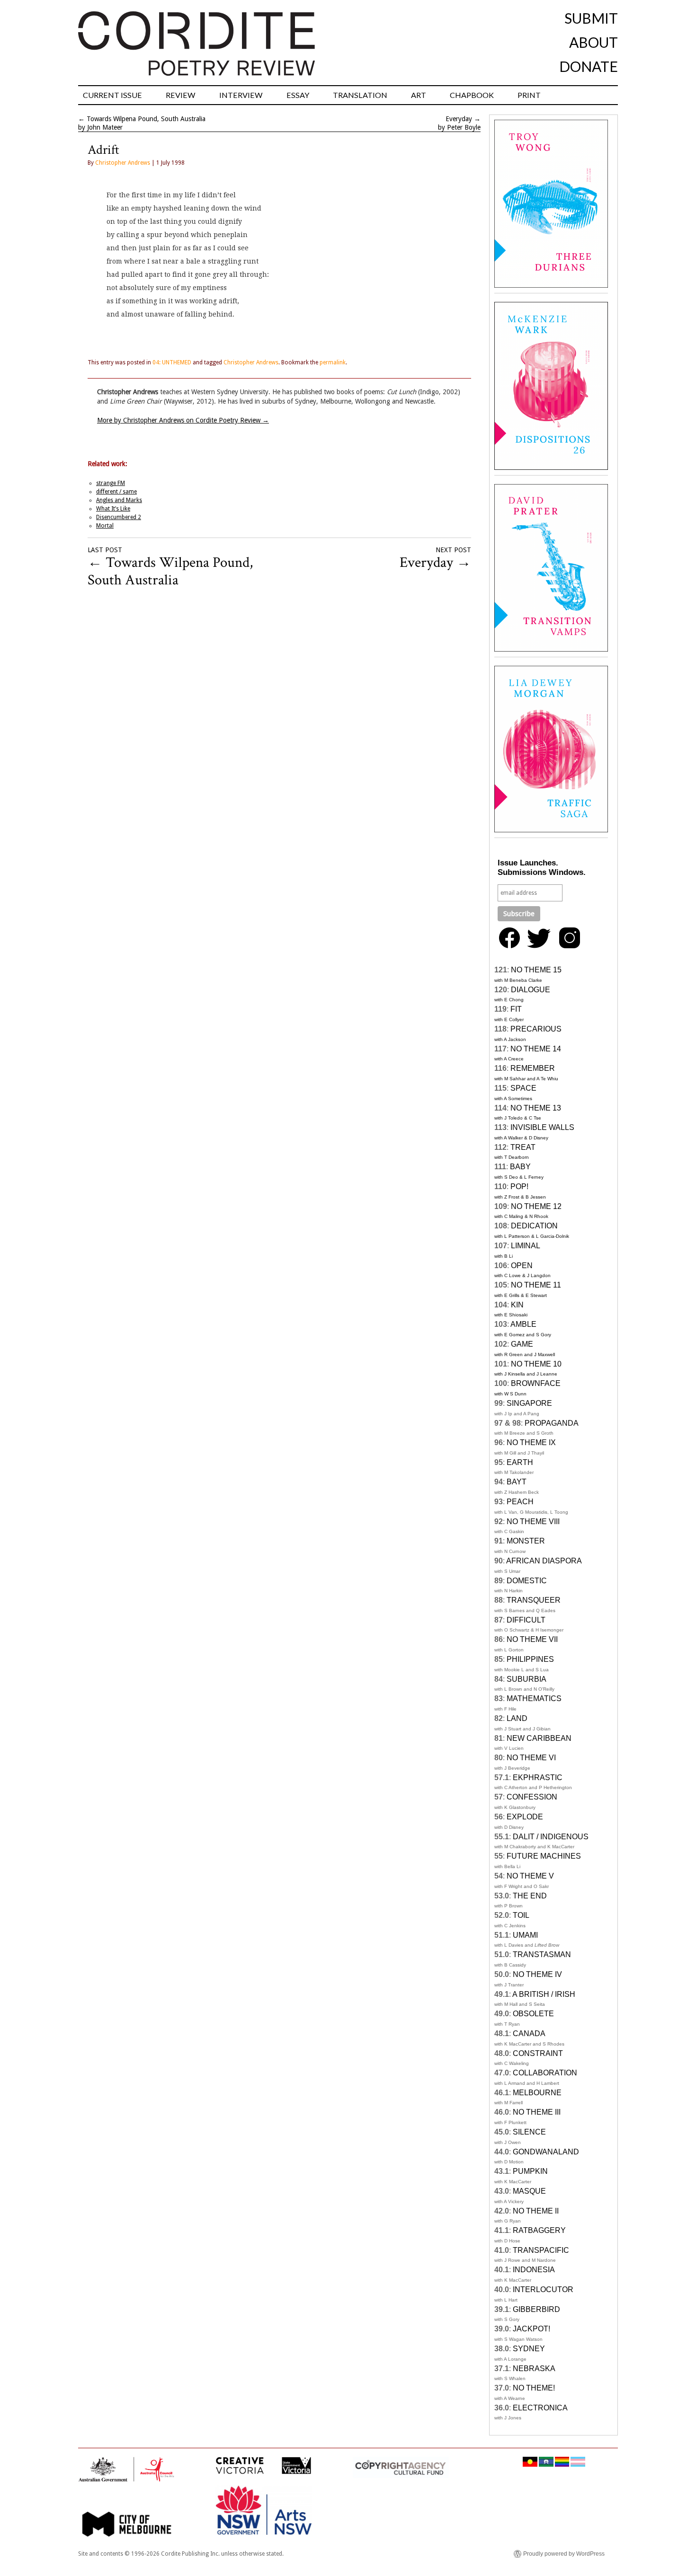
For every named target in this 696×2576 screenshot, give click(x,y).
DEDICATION (534, 1226)
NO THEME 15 (536, 970)
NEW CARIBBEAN (539, 1738)
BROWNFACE (536, 1383)
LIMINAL (526, 1246)
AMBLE (523, 1324)
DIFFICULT (526, 1620)
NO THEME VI (531, 1758)
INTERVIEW (241, 95)
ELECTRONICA (540, 2408)
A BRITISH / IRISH (544, 1994)
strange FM (111, 483)
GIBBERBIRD (536, 2309)
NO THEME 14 (536, 1049)
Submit (591, 18)
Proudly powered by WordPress (564, 2554)
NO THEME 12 (536, 1206)
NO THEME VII (532, 1639)
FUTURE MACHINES (544, 1856)
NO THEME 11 (536, 1285)
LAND (517, 1718)
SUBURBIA (526, 1679)
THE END (530, 1896)
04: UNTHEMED (172, 362)
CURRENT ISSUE (112, 95)
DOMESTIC (527, 1581)
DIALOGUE (531, 990)
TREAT (523, 1147)
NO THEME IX (531, 1442)
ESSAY (298, 95)
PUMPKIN (530, 2171)
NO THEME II (536, 2211)
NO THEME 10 (536, 1364)
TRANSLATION (360, 95)
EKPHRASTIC (538, 1778)
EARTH (520, 1462)
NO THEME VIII (533, 1522)
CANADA (529, 2033)
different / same (116, 492)
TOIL (521, 1915)
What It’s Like (113, 509)
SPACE (523, 1088)
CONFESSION (532, 1797)
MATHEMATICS (534, 1698)
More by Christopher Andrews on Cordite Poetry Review (183, 420)
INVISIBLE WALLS (542, 1127)
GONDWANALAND (546, 2152)
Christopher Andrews (123, 163)
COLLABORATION (545, 2073)
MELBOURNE (537, 2093)
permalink (333, 362)
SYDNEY (529, 2349)
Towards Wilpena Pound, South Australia (146, 119)
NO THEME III (537, 2112)
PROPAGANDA (552, 1423)
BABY (520, 1167)
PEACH (520, 1502)
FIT (516, 1009)
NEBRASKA (534, 2369)
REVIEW (181, 95)
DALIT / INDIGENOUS (551, 1837)
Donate (589, 66)
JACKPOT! (531, 2329)
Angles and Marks (119, 500)
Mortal (105, 526)
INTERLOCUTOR (543, 2289)
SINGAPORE (529, 1403)
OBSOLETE (533, 2014)
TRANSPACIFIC (541, 2250)
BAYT (517, 1482)
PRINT (529, 95)
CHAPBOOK (472, 95)
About (593, 42)
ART (419, 95)
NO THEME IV (537, 1974)
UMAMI (525, 1935)
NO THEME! (534, 2388)
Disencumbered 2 (119, 517)
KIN (517, 1305)
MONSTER (526, 1541)
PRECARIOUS (536, 1029)
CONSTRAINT (538, 2053)
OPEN (522, 1266)
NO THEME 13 (536, 1108)
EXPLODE (525, 1817)
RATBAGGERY (539, 2230)
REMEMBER (533, 1068)
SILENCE (529, 2132)
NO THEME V (530, 1876)
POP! (519, 1187)
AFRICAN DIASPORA (544, 1561)
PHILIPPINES (530, 1659)
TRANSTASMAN (542, 1954)
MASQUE (529, 2191)
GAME (522, 1344)
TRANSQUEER (534, 1600)
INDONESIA (534, 2270)
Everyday (459, 119)
